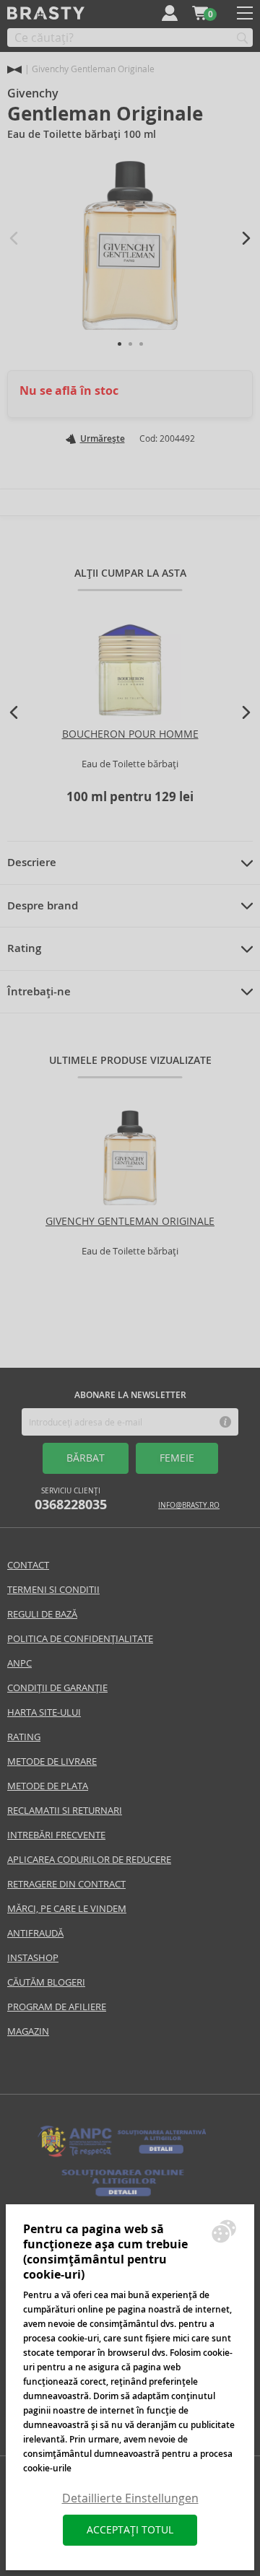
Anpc (19, 1663)
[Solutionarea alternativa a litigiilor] (123, 2156)
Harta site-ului (44, 1712)
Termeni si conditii (53, 1590)
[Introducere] (14, 70)
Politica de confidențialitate (80, 1639)
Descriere (32, 863)
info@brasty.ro (189, 1505)
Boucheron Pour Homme (130, 734)
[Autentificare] (170, 13)
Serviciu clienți (71, 1499)
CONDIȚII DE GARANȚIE (57, 1688)
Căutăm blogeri (46, 1982)
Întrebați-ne (39, 992)
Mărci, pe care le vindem (67, 1909)
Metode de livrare (52, 1761)
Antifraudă (35, 1933)
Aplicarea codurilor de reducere (89, 1860)
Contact (28, 1565)
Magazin (28, 2031)
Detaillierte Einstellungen (130, 2498)
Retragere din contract (66, 1884)
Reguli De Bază (42, 1614)
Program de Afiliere (57, 2007)
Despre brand (43, 906)
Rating (24, 948)
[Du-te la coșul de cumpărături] (200, 13)
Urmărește (103, 439)
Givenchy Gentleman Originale (130, 1221)
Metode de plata (48, 1786)
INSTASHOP (33, 1958)
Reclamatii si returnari (65, 1811)
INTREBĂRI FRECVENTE (56, 1835)
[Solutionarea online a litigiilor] (123, 2197)
